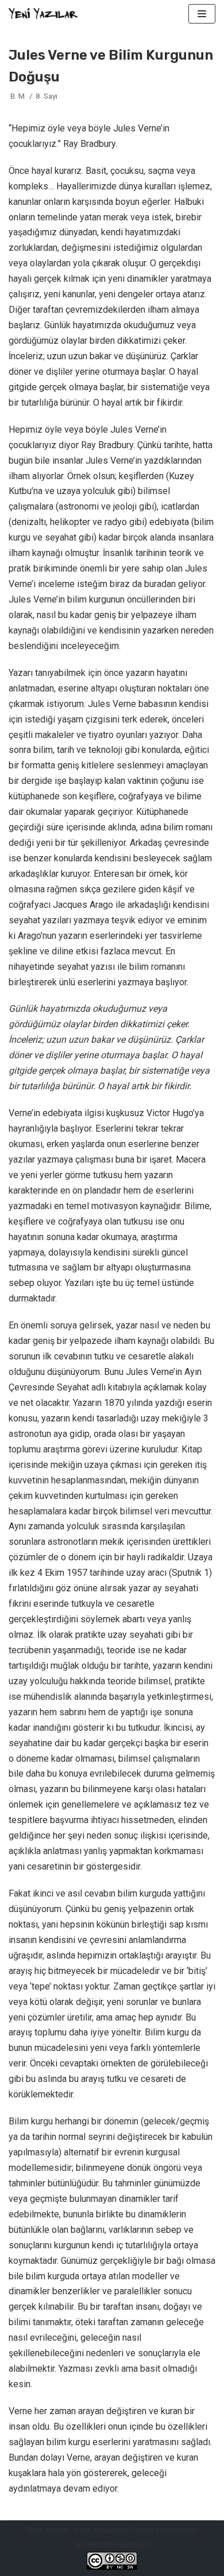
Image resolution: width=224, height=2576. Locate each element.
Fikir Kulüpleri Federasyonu (129, 2530)
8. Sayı (47, 96)
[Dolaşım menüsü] (202, 14)
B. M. (18, 96)
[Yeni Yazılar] (43, 13)
